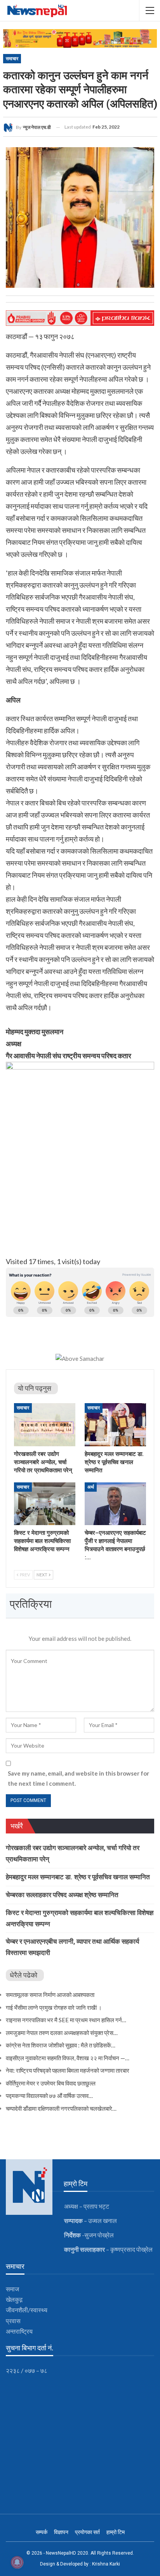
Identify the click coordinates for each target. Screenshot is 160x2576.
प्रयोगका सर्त (87, 2532)
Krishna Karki (106, 2564)
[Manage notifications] (17, 2562)
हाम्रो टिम (116, 2532)
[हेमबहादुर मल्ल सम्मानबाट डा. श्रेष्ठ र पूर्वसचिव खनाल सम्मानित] (115, 1425)
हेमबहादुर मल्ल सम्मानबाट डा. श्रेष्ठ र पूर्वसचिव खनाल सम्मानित (78, 1877)
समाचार (12, 59)
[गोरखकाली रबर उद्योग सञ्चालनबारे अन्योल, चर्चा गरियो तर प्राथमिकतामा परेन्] (45, 1425)
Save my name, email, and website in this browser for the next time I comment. (78, 1778)
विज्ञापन (61, 2532)
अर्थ (91, 1487)
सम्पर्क (42, 2532)
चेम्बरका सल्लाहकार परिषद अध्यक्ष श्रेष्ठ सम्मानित (62, 1895)
